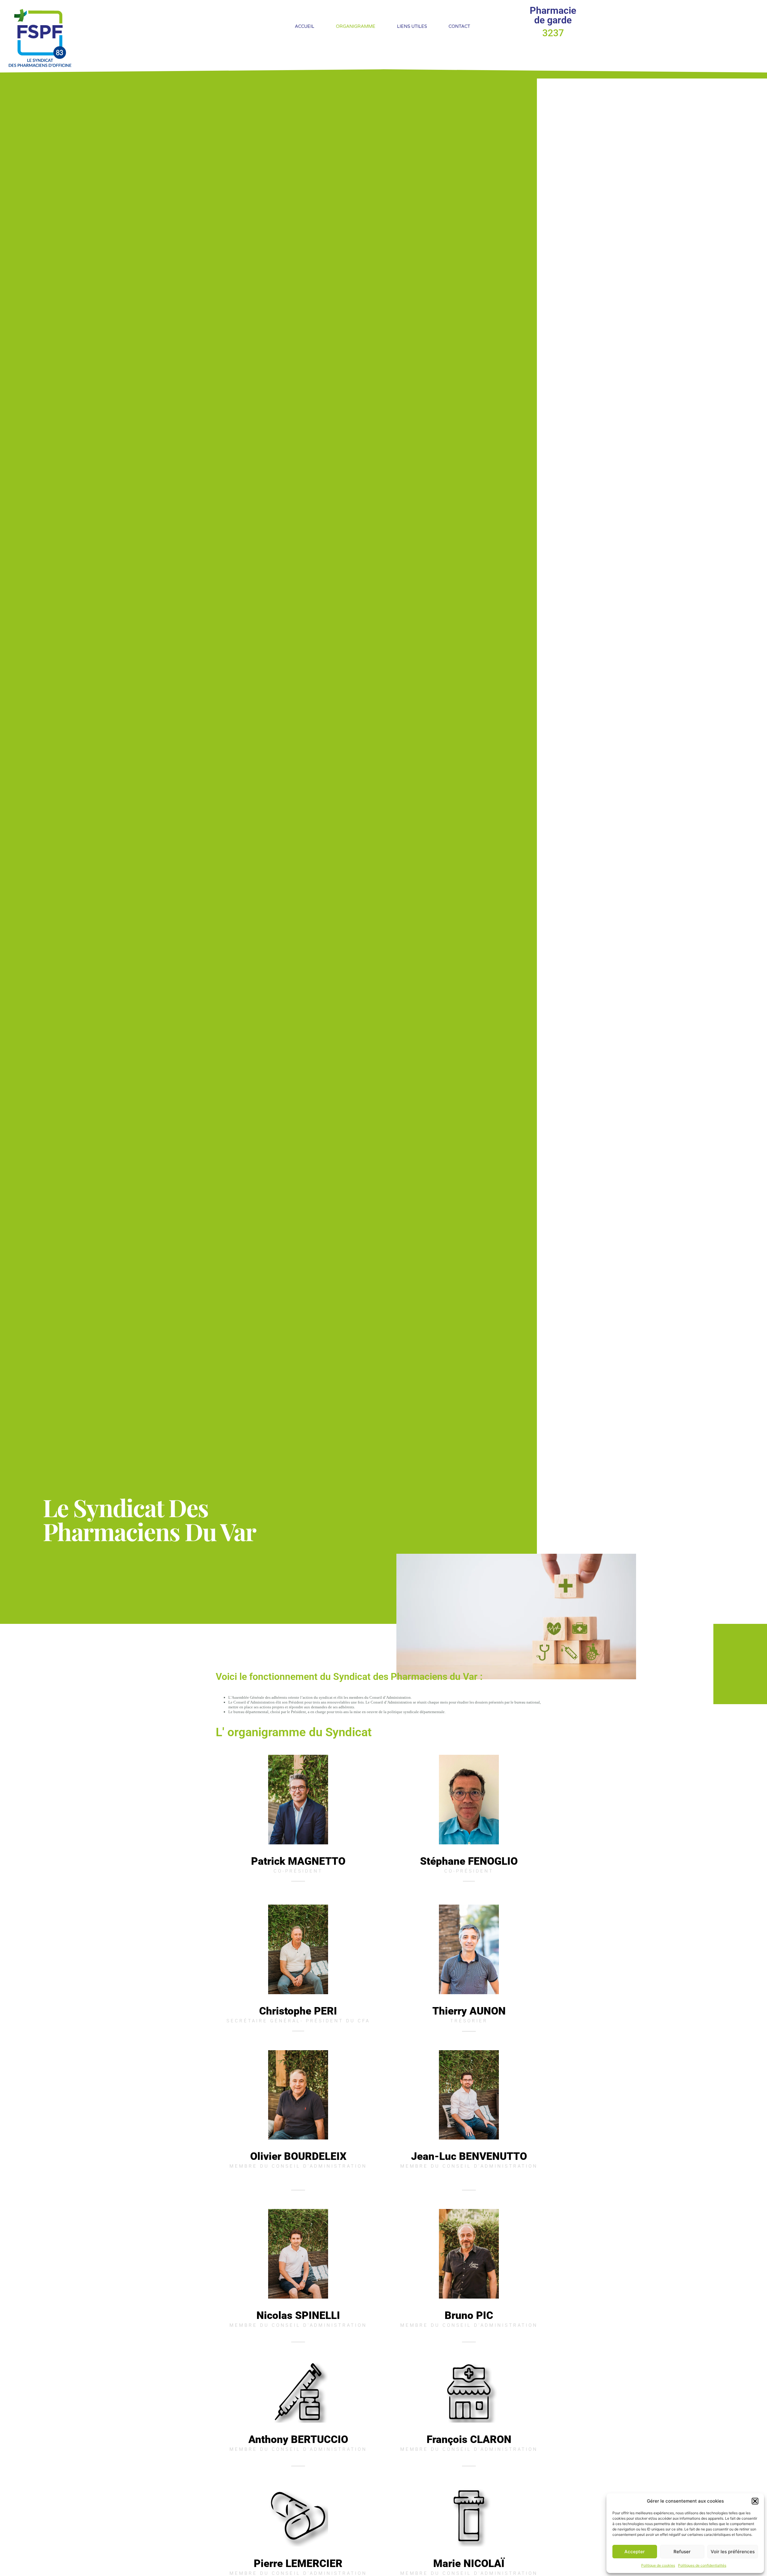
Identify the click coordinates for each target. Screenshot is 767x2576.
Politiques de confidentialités (702, 2565)
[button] (755, 2501)
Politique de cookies (658, 2565)
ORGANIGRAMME (356, 26)
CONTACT (459, 26)
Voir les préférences (733, 2552)
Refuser (682, 2552)
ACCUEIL (305, 26)
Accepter (635, 2552)
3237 (553, 33)
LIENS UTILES (412, 26)
